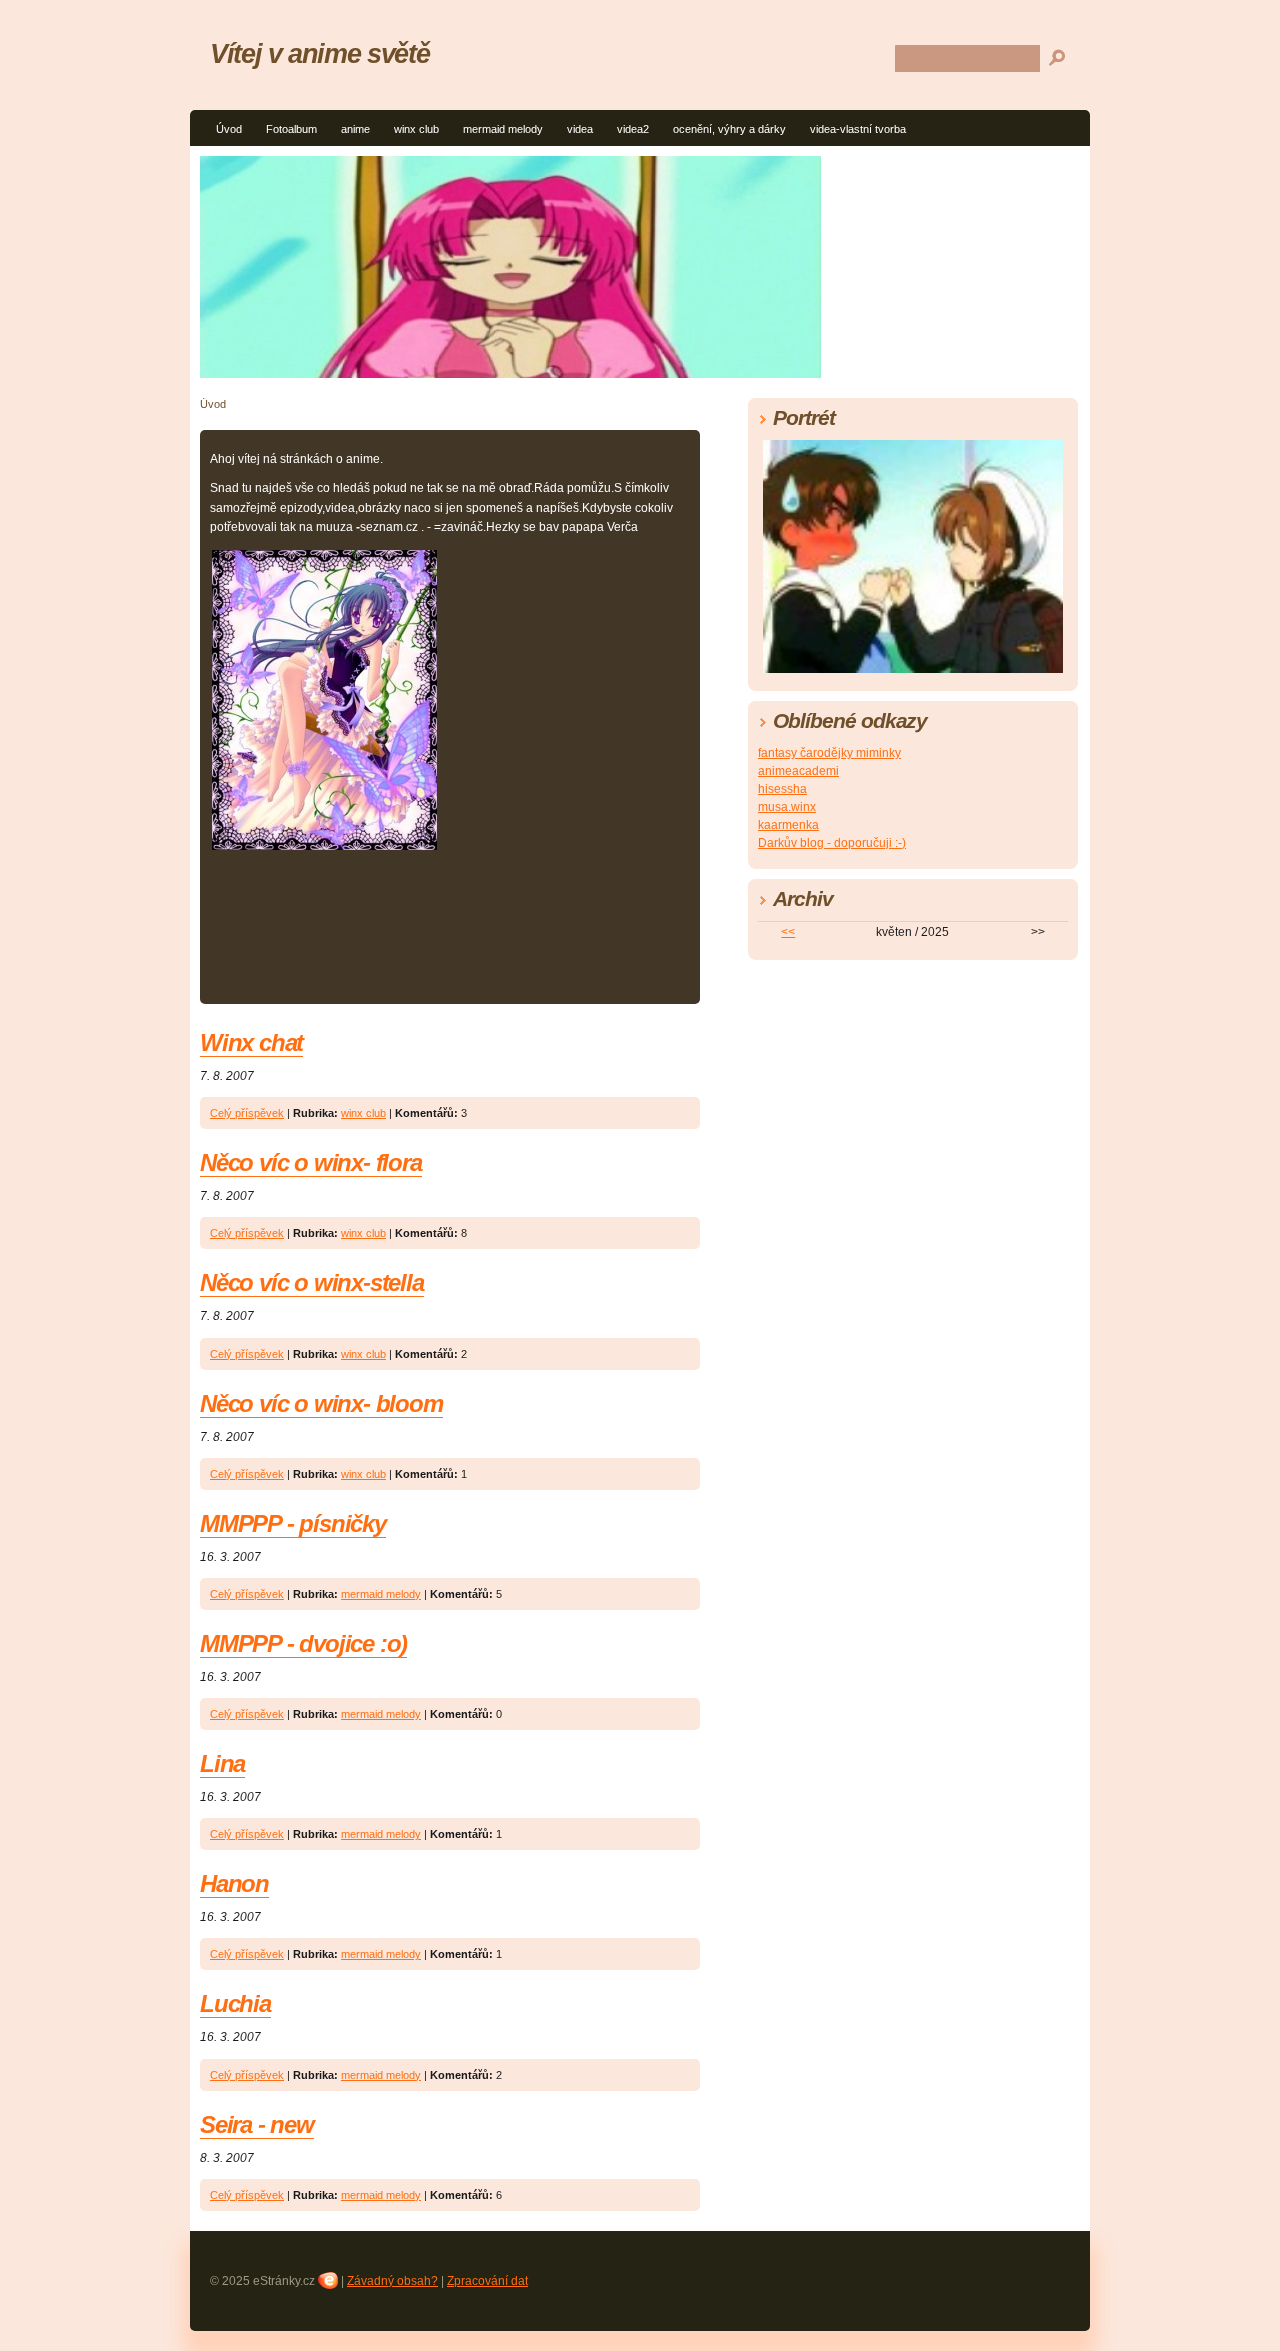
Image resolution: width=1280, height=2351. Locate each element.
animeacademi (798, 771)
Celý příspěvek (247, 1113)
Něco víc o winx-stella (312, 1282)
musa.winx (787, 807)
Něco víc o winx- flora (311, 1162)
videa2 (633, 129)
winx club (416, 129)
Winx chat (251, 1042)
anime (355, 129)
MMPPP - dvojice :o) (303, 1643)
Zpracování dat (487, 2281)
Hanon (234, 1883)
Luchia (235, 2003)
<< (788, 932)
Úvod (229, 129)
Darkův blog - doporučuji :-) (832, 843)
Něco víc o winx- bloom (321, 1403)
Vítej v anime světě (319, 53)
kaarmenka (788, 825)
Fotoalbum (291, 129)
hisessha (782, 789)
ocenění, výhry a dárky (729, 129)
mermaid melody (503, 129)
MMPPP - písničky (293, 1523)
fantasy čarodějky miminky (829, 753)
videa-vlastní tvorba (858, 129)
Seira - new (257, 2124)
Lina (222, 1763)
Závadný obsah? (392, 2281)
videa (580, 129)
